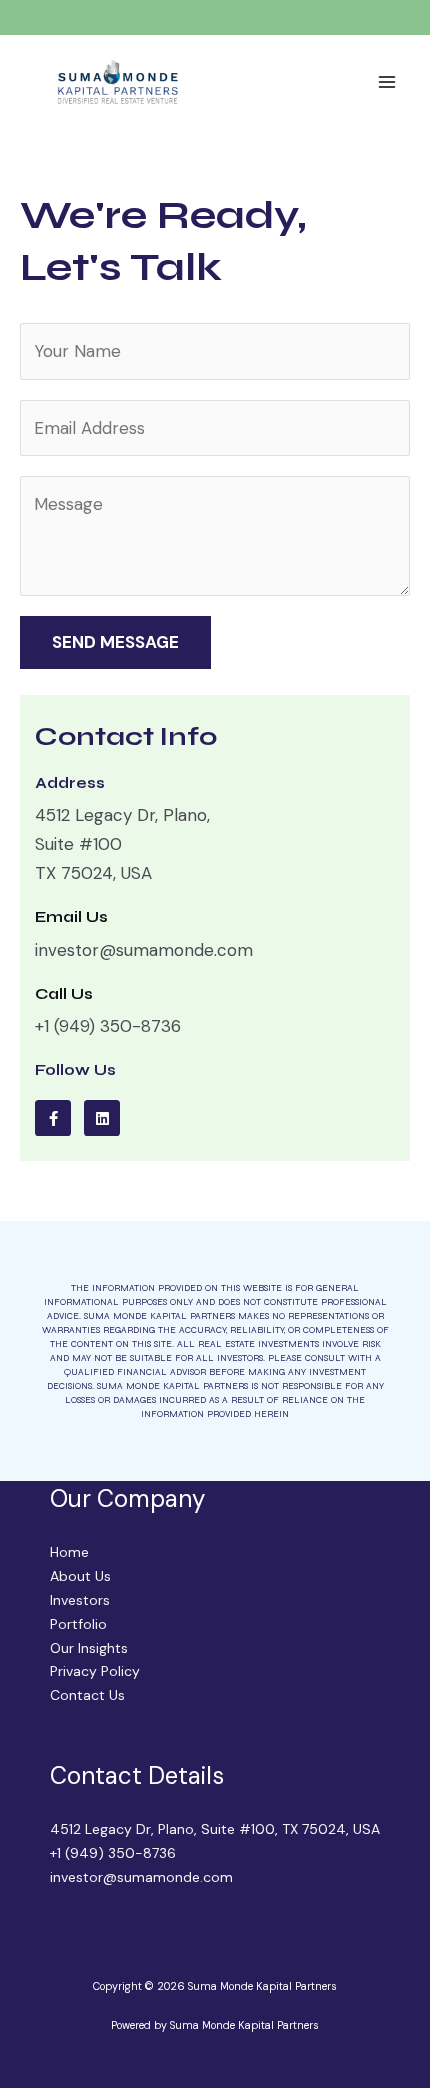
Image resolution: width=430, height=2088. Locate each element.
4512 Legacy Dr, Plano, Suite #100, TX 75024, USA (215, 1829)
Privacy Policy (95, 1671)
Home (69, 1552)
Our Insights (89, 1648)
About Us (80, 1576)
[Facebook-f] (53, 1118)
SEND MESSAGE (115, 642)
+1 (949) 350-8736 (113, 1853)
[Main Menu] (388, 82)
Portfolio (78, 1624)
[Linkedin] (102, 1118)
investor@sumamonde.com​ (141, 1877)
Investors (80, 1600)
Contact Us (87, 1695)
